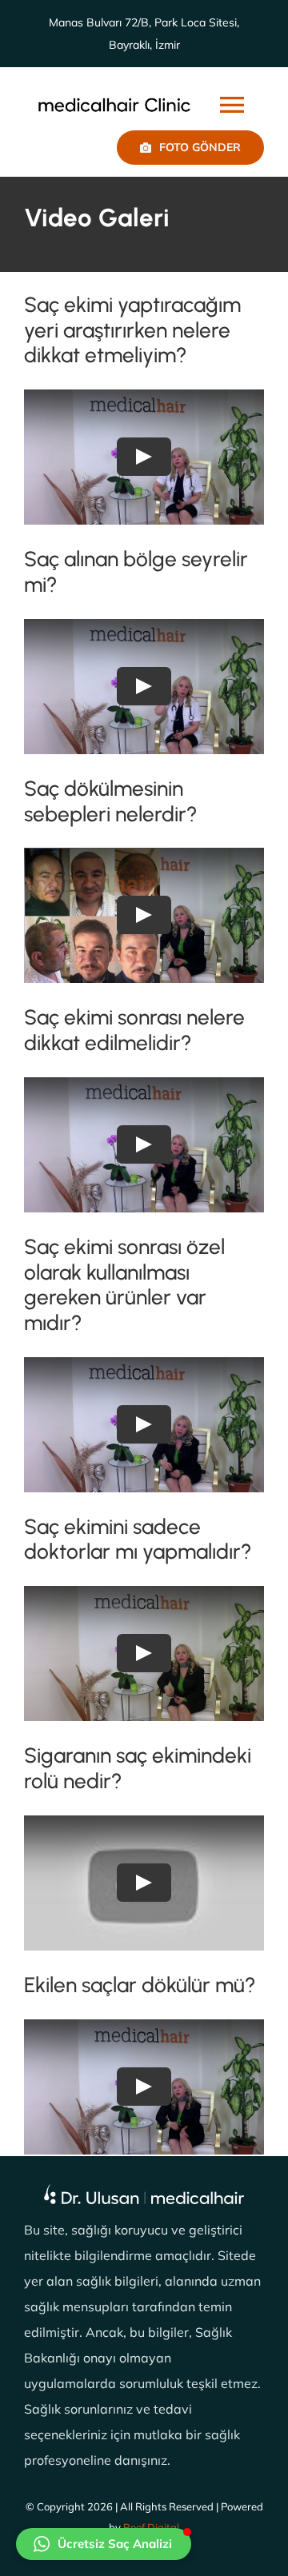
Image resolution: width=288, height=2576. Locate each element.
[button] (104, 2544)
